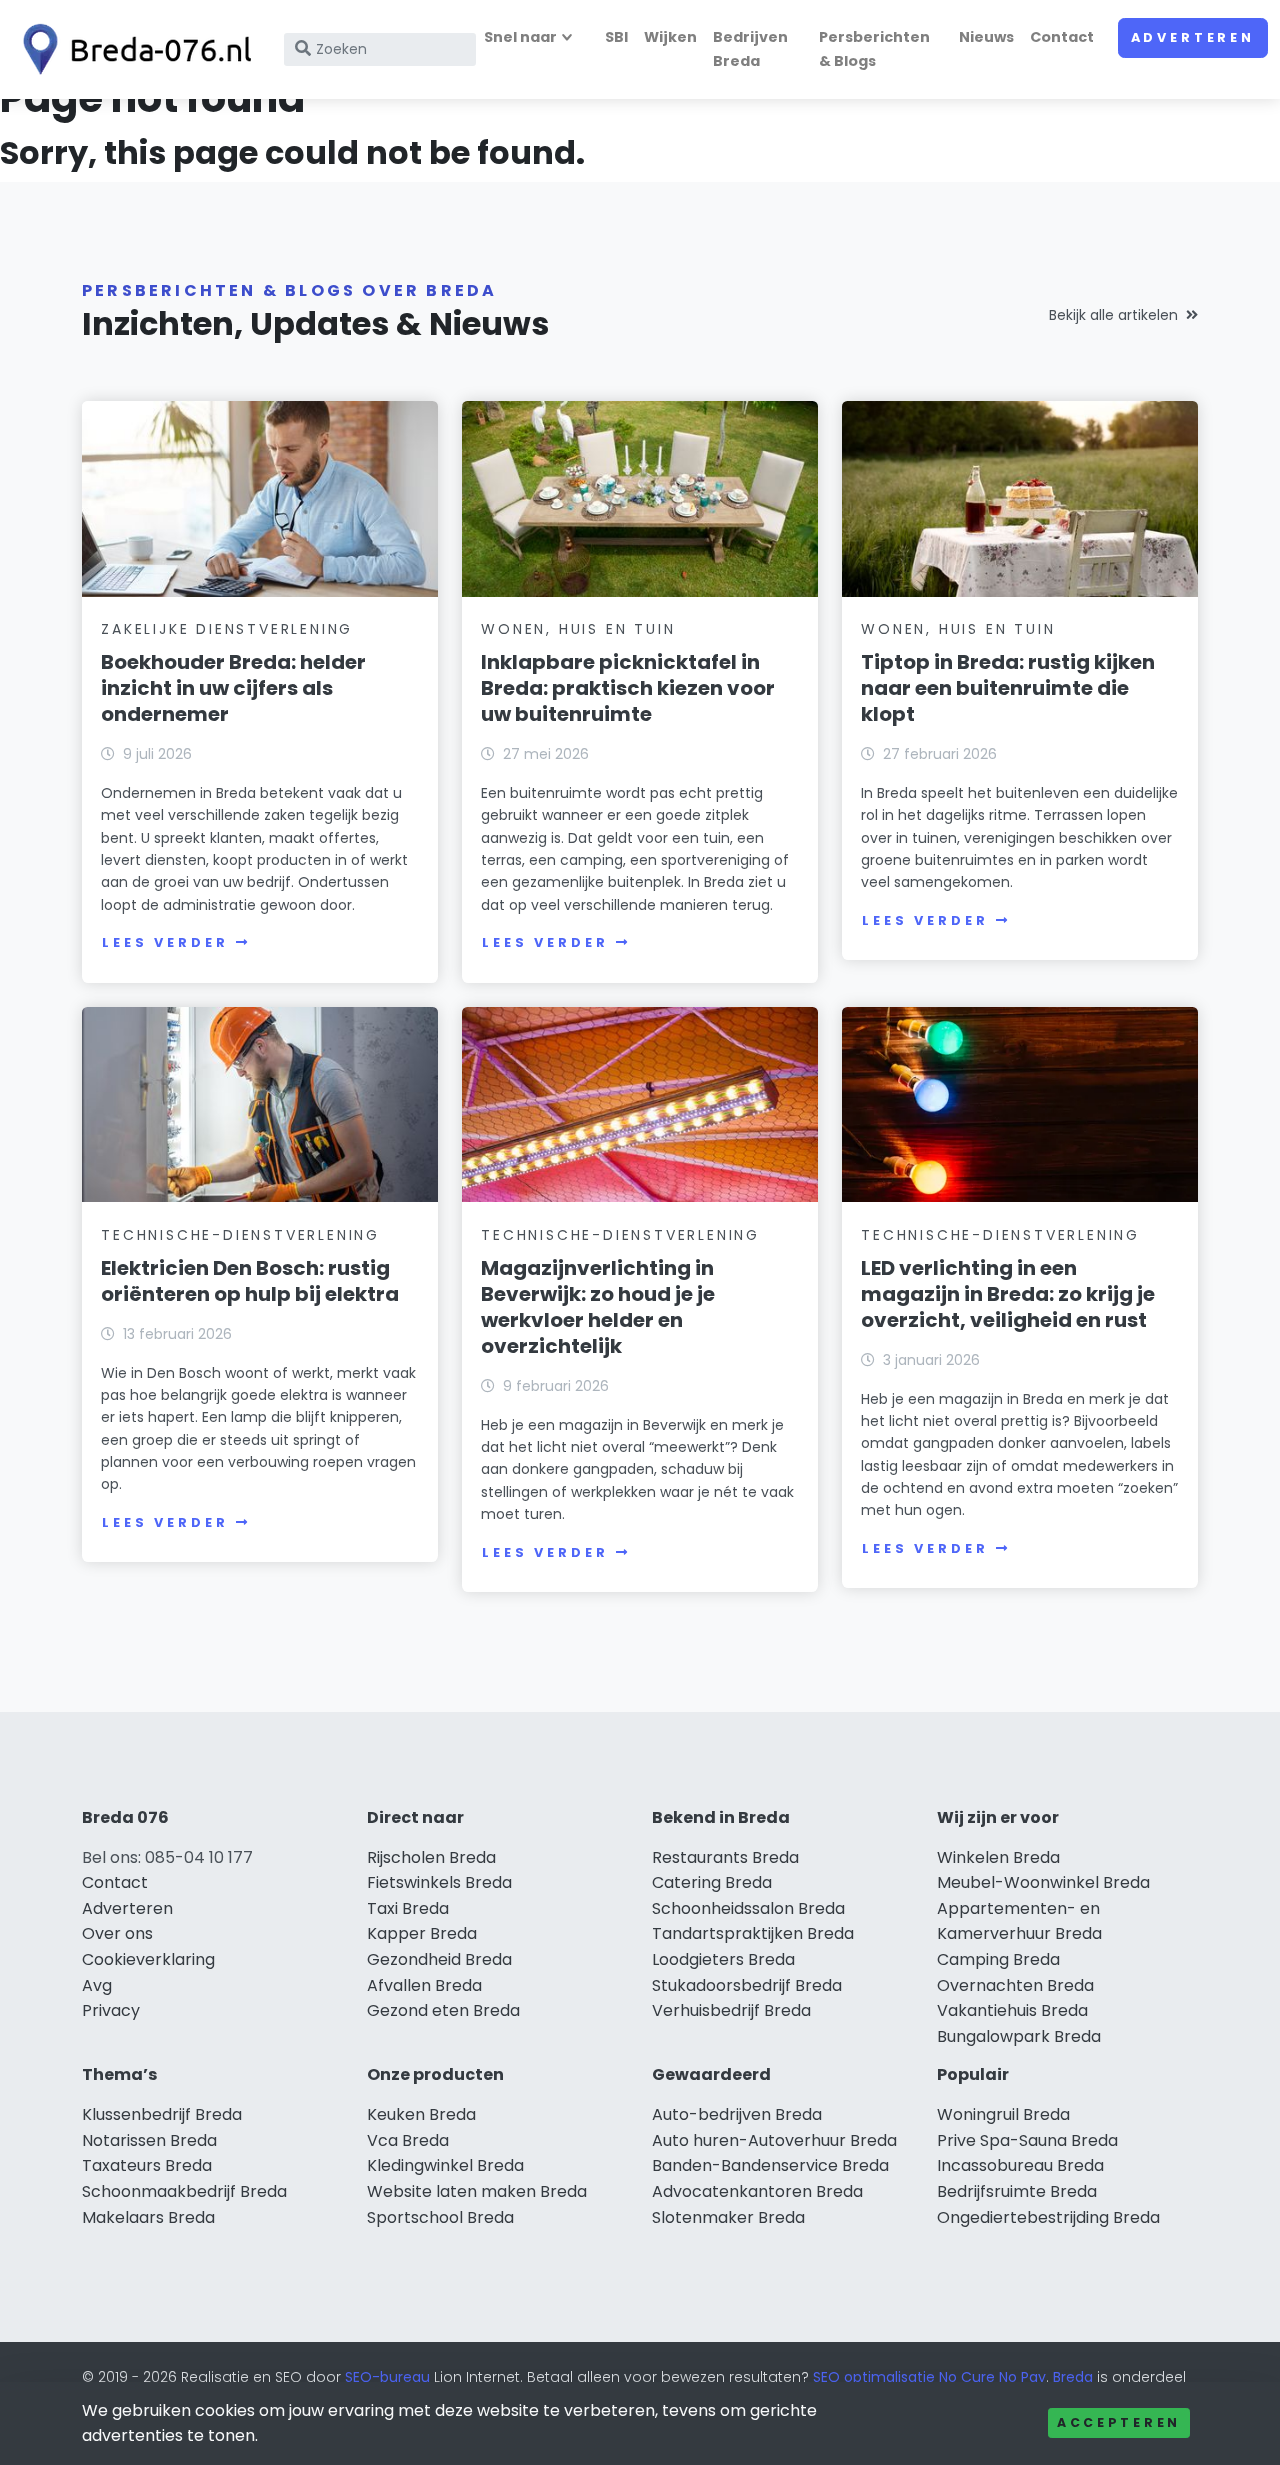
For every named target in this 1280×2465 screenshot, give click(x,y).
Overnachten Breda (1015, 1985)
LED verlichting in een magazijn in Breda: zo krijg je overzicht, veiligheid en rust (1008, 1294)
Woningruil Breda (1003, 2114)
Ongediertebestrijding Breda (1048, 2217)
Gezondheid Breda (439, 1959)
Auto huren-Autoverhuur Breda (774, 2140)
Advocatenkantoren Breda (757, 2191)
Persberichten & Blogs (874, 48)
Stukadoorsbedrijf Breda (747, 1985)
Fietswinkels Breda (439, 1882)
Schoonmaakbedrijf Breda (184, 2191)
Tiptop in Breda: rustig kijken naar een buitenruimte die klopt (1008, 688)
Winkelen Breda (998, 1857)
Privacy (111, 2010)
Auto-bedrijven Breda (737, 2114)
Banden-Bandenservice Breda (770, 2165)
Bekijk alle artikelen (1113, 315)
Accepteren (1119, 2422)
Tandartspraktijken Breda (753, 1933)
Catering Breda (712, 1882)
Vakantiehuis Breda (1012, 2010)
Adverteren (1193, 37)
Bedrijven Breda (750, 48)
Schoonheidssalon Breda (748, 1908)
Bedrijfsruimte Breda (1017, 2191)
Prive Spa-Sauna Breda (1027, 2140)
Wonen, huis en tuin (578, 629)
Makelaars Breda (148, 2217)
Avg (97, 1985)
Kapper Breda (422, 1933)
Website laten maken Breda (477, 2191)
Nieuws (986, 37)
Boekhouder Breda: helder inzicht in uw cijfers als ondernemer (233, 688)
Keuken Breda (421, 2114)
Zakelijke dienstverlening (227, 629)
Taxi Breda (408, 1908)
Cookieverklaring (148, 1959)
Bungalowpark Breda (1019, 2036)
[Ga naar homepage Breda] (132, 49)
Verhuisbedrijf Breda (731, 2010)
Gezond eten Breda (443, 2010)
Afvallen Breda (424, 1985)
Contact (1062, 37)
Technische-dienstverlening (240, 1235)
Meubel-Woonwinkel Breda (1043, 1882)
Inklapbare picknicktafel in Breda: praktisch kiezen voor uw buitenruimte (628, 688)
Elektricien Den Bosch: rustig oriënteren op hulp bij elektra (250, 1281)
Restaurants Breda (725, 1857)
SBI (616, 37)
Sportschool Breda (440, 2217)
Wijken (670, 37)
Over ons (117, 1933)
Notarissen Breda (149, 2140)
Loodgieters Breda (723, 1959)
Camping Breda (998, 1959)
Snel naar (520, 37)
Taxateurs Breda (147, 2165)
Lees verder (165, 942)
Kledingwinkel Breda (445, 2165)
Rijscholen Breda (431, 1857)
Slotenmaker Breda (728, 2217)
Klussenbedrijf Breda (162, 2114)
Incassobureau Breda (1020, 2165)
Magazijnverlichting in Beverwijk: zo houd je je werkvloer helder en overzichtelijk (598, 1307)
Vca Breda (408, 2140)
